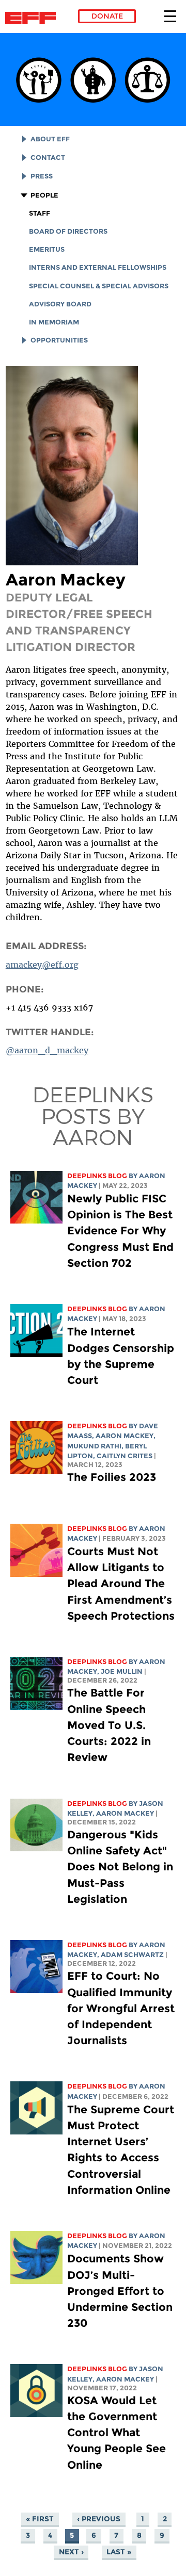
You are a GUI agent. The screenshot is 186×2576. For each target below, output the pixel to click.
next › (71, 2552)
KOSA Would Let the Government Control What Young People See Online (117, 2433)
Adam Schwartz (132, 1955)
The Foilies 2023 (112, 1477)
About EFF (50, 139)
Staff (40, 213)
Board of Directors (68, 231)
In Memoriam (54, 322)
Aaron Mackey (125, 1436)
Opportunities (59, 340)
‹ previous (99, 2519)
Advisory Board (60, 304)
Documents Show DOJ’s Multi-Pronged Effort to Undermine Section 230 (120, 2291)
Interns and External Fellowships (98, 267)
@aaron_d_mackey (47, 1050)
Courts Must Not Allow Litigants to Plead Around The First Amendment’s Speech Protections (121, 1584)
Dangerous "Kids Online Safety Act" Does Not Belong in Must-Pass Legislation (120, 1867)
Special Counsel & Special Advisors (99, 286)
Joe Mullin (122, 1672)
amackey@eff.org (42, 965)
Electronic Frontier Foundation (33, 18)
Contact (48, 158)
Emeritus (47, 249)
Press (42, 176)
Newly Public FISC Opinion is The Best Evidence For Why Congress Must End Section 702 (120, 1231)
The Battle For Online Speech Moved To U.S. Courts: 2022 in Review (109, 1725)
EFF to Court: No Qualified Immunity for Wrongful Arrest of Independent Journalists (121, 2008)
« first (40, 2519)
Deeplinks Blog (97, 1176)
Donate (107, 16)
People (44, 195)
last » (119, 2552)
